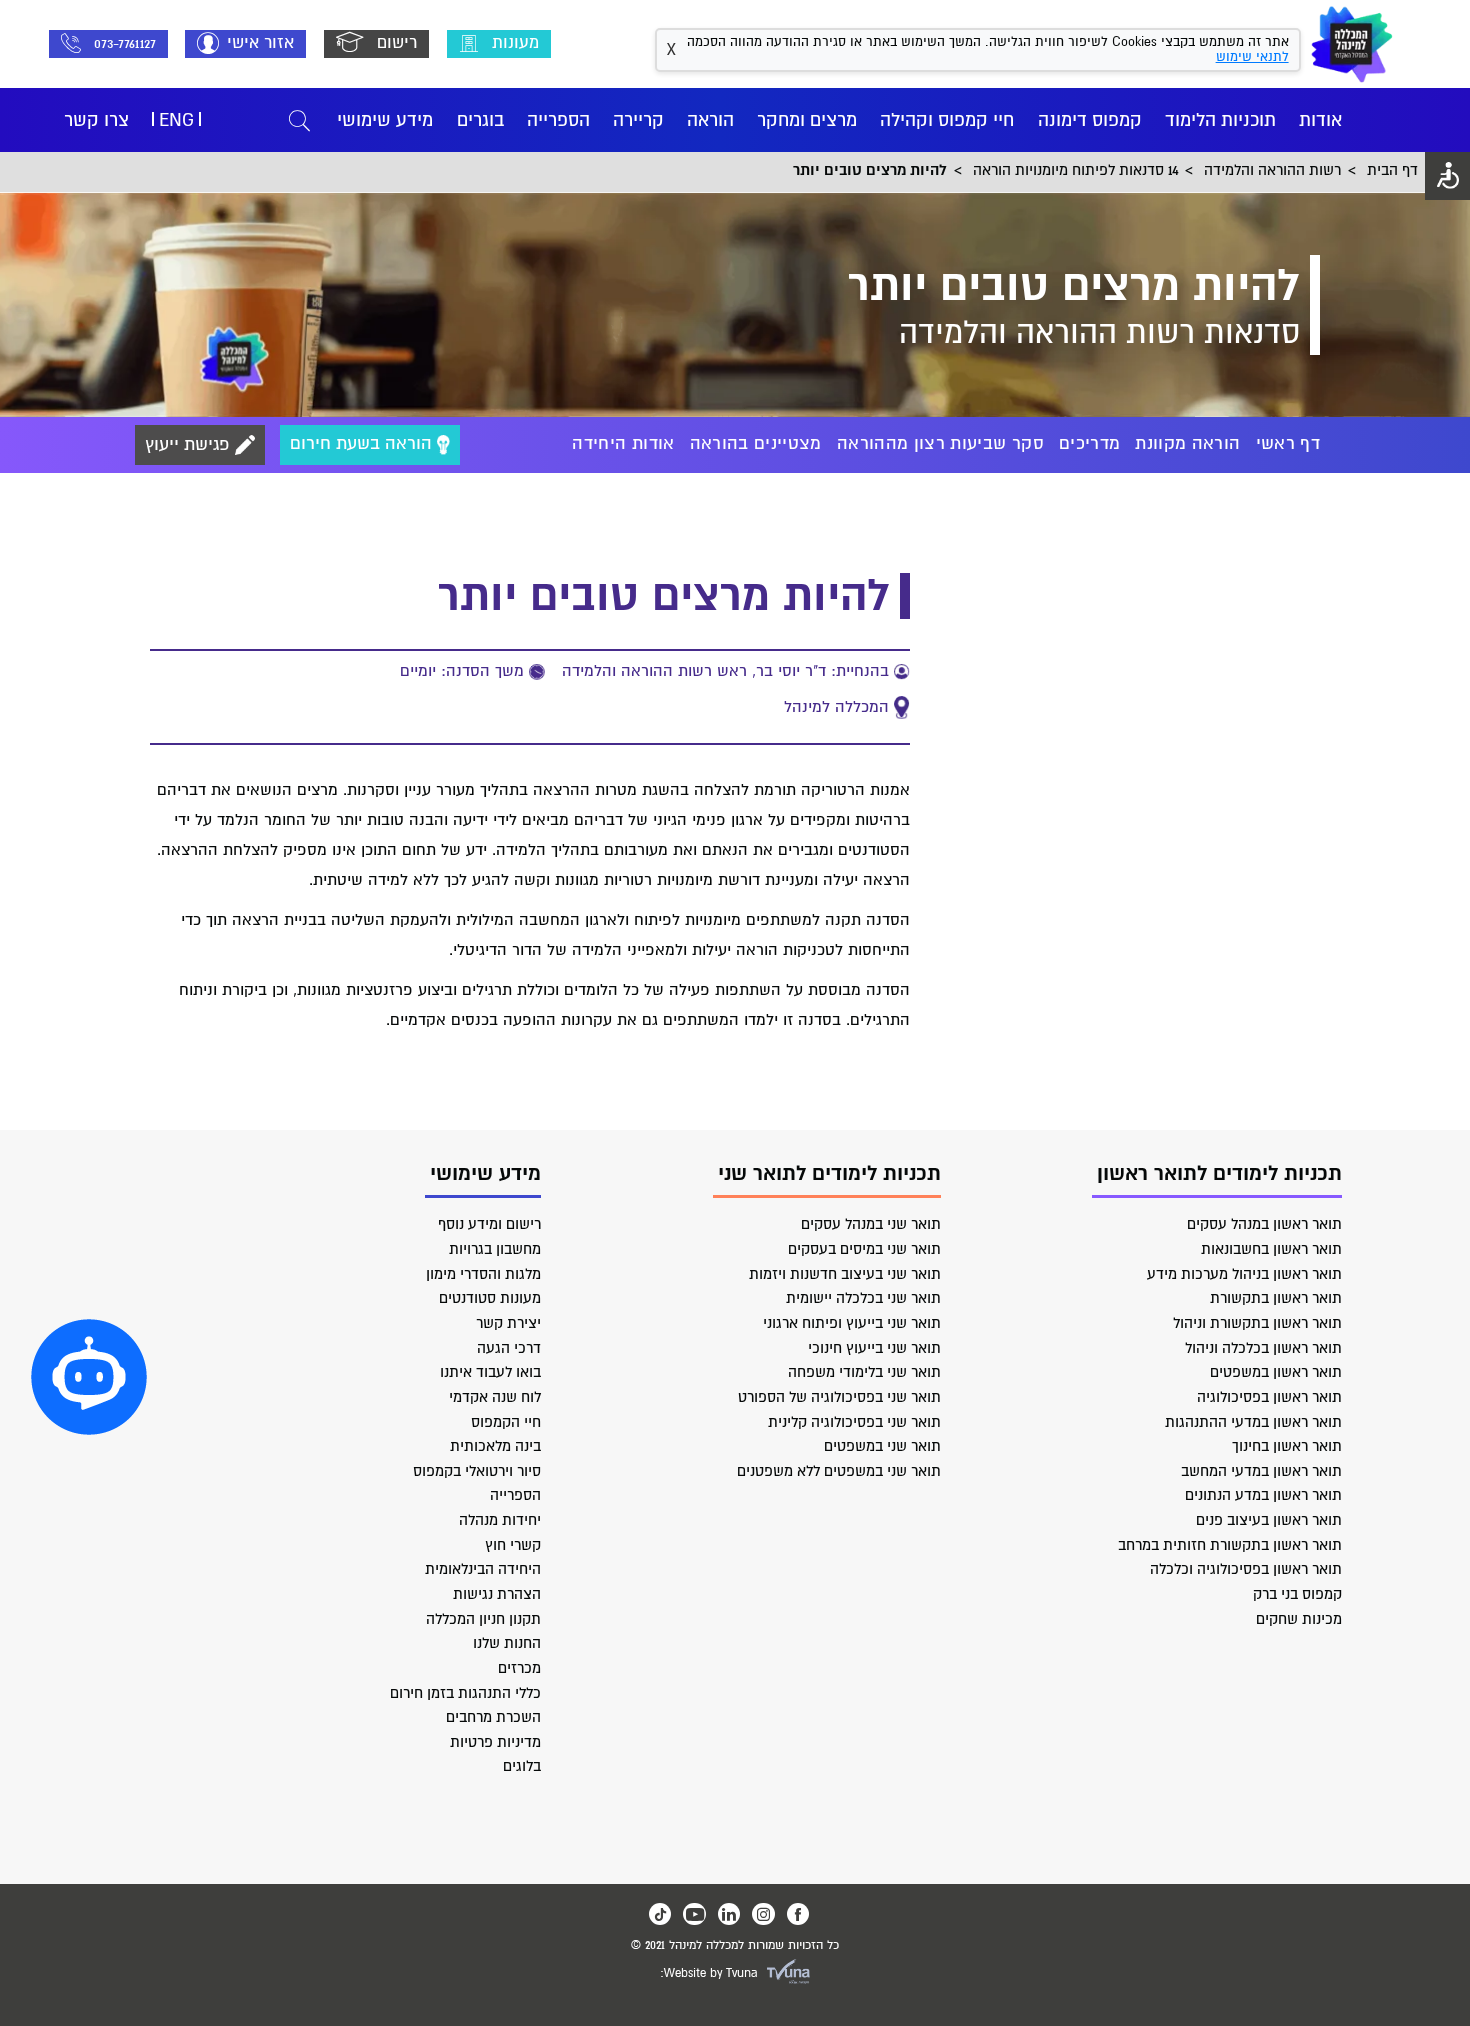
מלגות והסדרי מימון (483, 1274)
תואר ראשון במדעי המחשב (1261, 1471)
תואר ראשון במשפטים (1276, 1372)
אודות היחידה (623, 444)
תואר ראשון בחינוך (1287, 1446)
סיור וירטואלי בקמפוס (477, 1471)
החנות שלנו (507, 1643)
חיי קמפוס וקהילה (947, 120)
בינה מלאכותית (495, 1446)
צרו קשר (96, 120)
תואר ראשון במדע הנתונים (1263, 1495)
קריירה (638, 120)
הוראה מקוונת (1187, 444)
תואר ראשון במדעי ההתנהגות (1253, 1422)
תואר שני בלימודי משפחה (864, 1372)
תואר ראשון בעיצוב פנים (1269, 1520)
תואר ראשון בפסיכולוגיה (1269, 1397)
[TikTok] (660, 1914)
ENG (176, 120)
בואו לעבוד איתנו (490, 1372)
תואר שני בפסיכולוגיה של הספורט (839, 1397)
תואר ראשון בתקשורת (1276, 1298)
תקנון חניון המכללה (483, 1619)
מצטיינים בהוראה (756, 444)
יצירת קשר (508, 1323)
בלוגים (522, 1766)
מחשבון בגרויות (495, 1249)
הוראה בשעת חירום (363, 444)
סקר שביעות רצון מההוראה (940, 444)
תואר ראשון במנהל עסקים (1264, 1224)
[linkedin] (729, 1914)
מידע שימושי (385, 120)
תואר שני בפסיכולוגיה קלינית (854, 1422)
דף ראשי (1288, 444)
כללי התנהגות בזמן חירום (465, 1693)
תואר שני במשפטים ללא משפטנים (839, 1471)
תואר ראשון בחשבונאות (1271, 1249)
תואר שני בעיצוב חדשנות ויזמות (845, 1274)
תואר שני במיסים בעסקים (864, 1249)
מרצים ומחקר (807, 120)
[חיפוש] (299, 120)
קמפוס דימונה (1090, 120)
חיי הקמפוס (506, 1422)
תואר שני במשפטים (882, 1446)
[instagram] (763, 1914)
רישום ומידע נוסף (489, 1224)
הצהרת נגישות (497, 1594)
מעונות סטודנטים (490, 1298)
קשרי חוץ (513, 1545)
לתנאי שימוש (1252, 57)
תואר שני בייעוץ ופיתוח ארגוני (852, 1323)
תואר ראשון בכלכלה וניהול (1263, 1348)
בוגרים (480, 120)
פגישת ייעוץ (190, 444)
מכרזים (519, 1668)
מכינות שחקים (1299, 1619)
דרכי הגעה (509, 1348)
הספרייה (558, 120)
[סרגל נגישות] (1447, 176)
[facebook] (798, 1914)
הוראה (710, 120)
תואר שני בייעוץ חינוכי (874, 1348)
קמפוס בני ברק (1297, 1594)
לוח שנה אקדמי (495, 1397)
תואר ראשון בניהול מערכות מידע (1244, 1274)
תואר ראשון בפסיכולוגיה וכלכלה (1246, 1569)
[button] (89, 1377)
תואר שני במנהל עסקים (871, 1224)
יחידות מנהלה (500, 1520)
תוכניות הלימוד (1220, 120)
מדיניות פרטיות (495, 1742)
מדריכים (1089, 444)
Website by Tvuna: (709, 1973)
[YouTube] (694, 1914)
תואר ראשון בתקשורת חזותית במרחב (1230, 1545)
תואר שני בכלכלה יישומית (863, 1298)
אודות (1320, 120)
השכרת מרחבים (493, 1717)
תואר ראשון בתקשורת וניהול (1257, 1323)
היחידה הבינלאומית (483, 1569)
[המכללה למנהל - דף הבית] (1352, 44)
